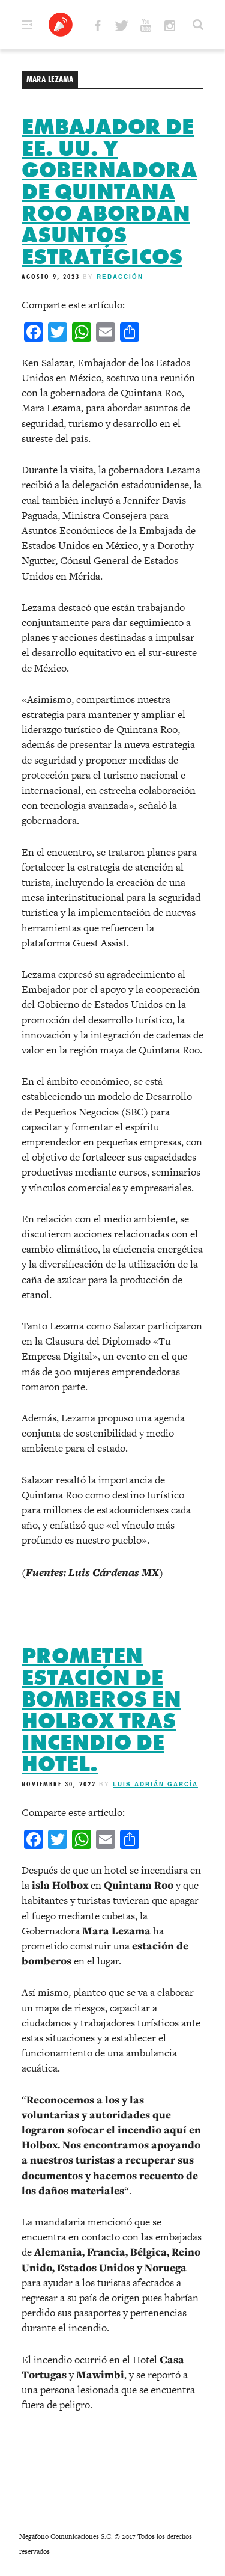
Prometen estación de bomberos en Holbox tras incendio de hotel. (101, 1710)
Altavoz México (61, 25)
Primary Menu (27, 25)
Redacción (120, 277)
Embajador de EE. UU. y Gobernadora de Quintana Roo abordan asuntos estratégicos (109, 192)
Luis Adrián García (155, 1784)
